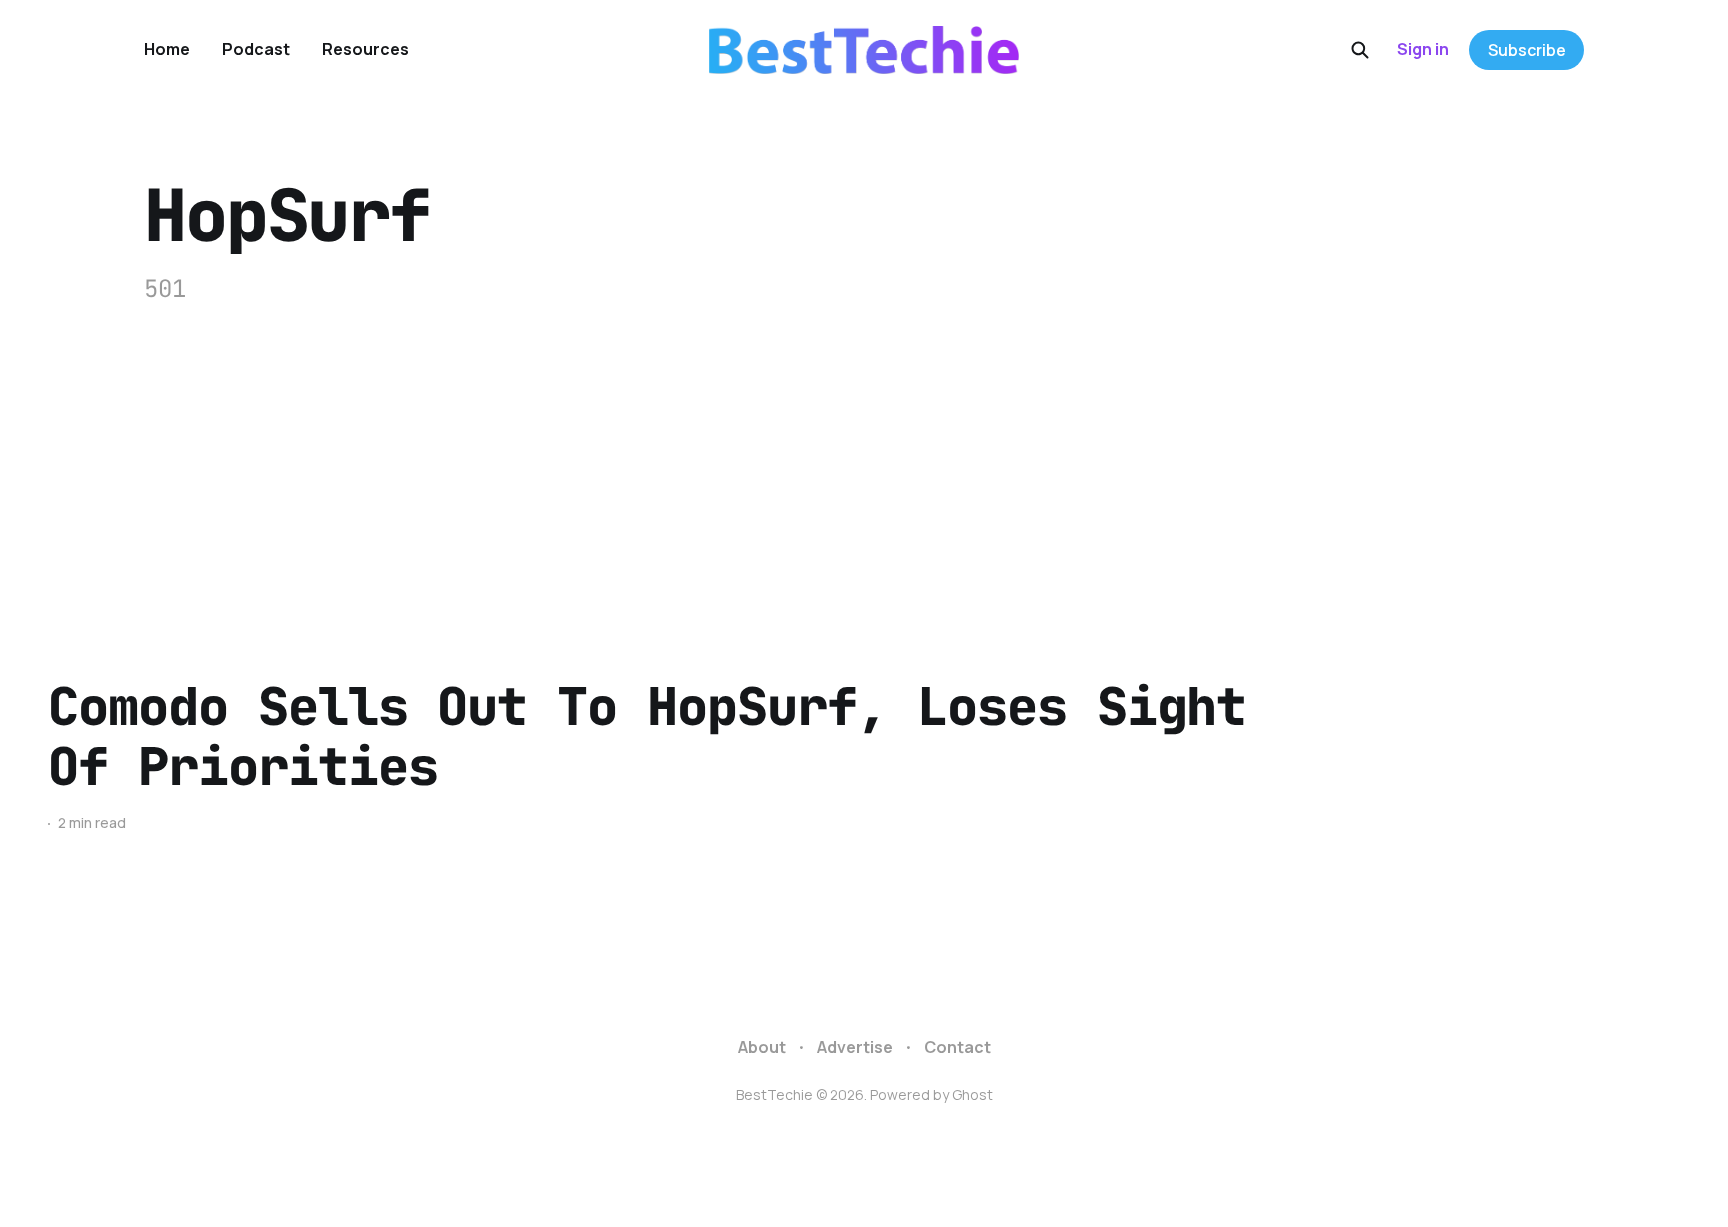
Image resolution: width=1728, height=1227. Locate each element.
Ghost (972, 1094)
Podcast (256, 49)
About (762, 1047)
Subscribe (1527, 50)
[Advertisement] (864, 457)
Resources (365, 49)
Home (167, 49)
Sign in (1423, 49)
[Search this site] (1360, 50)
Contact (957, 1047)
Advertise (855, 1047)
